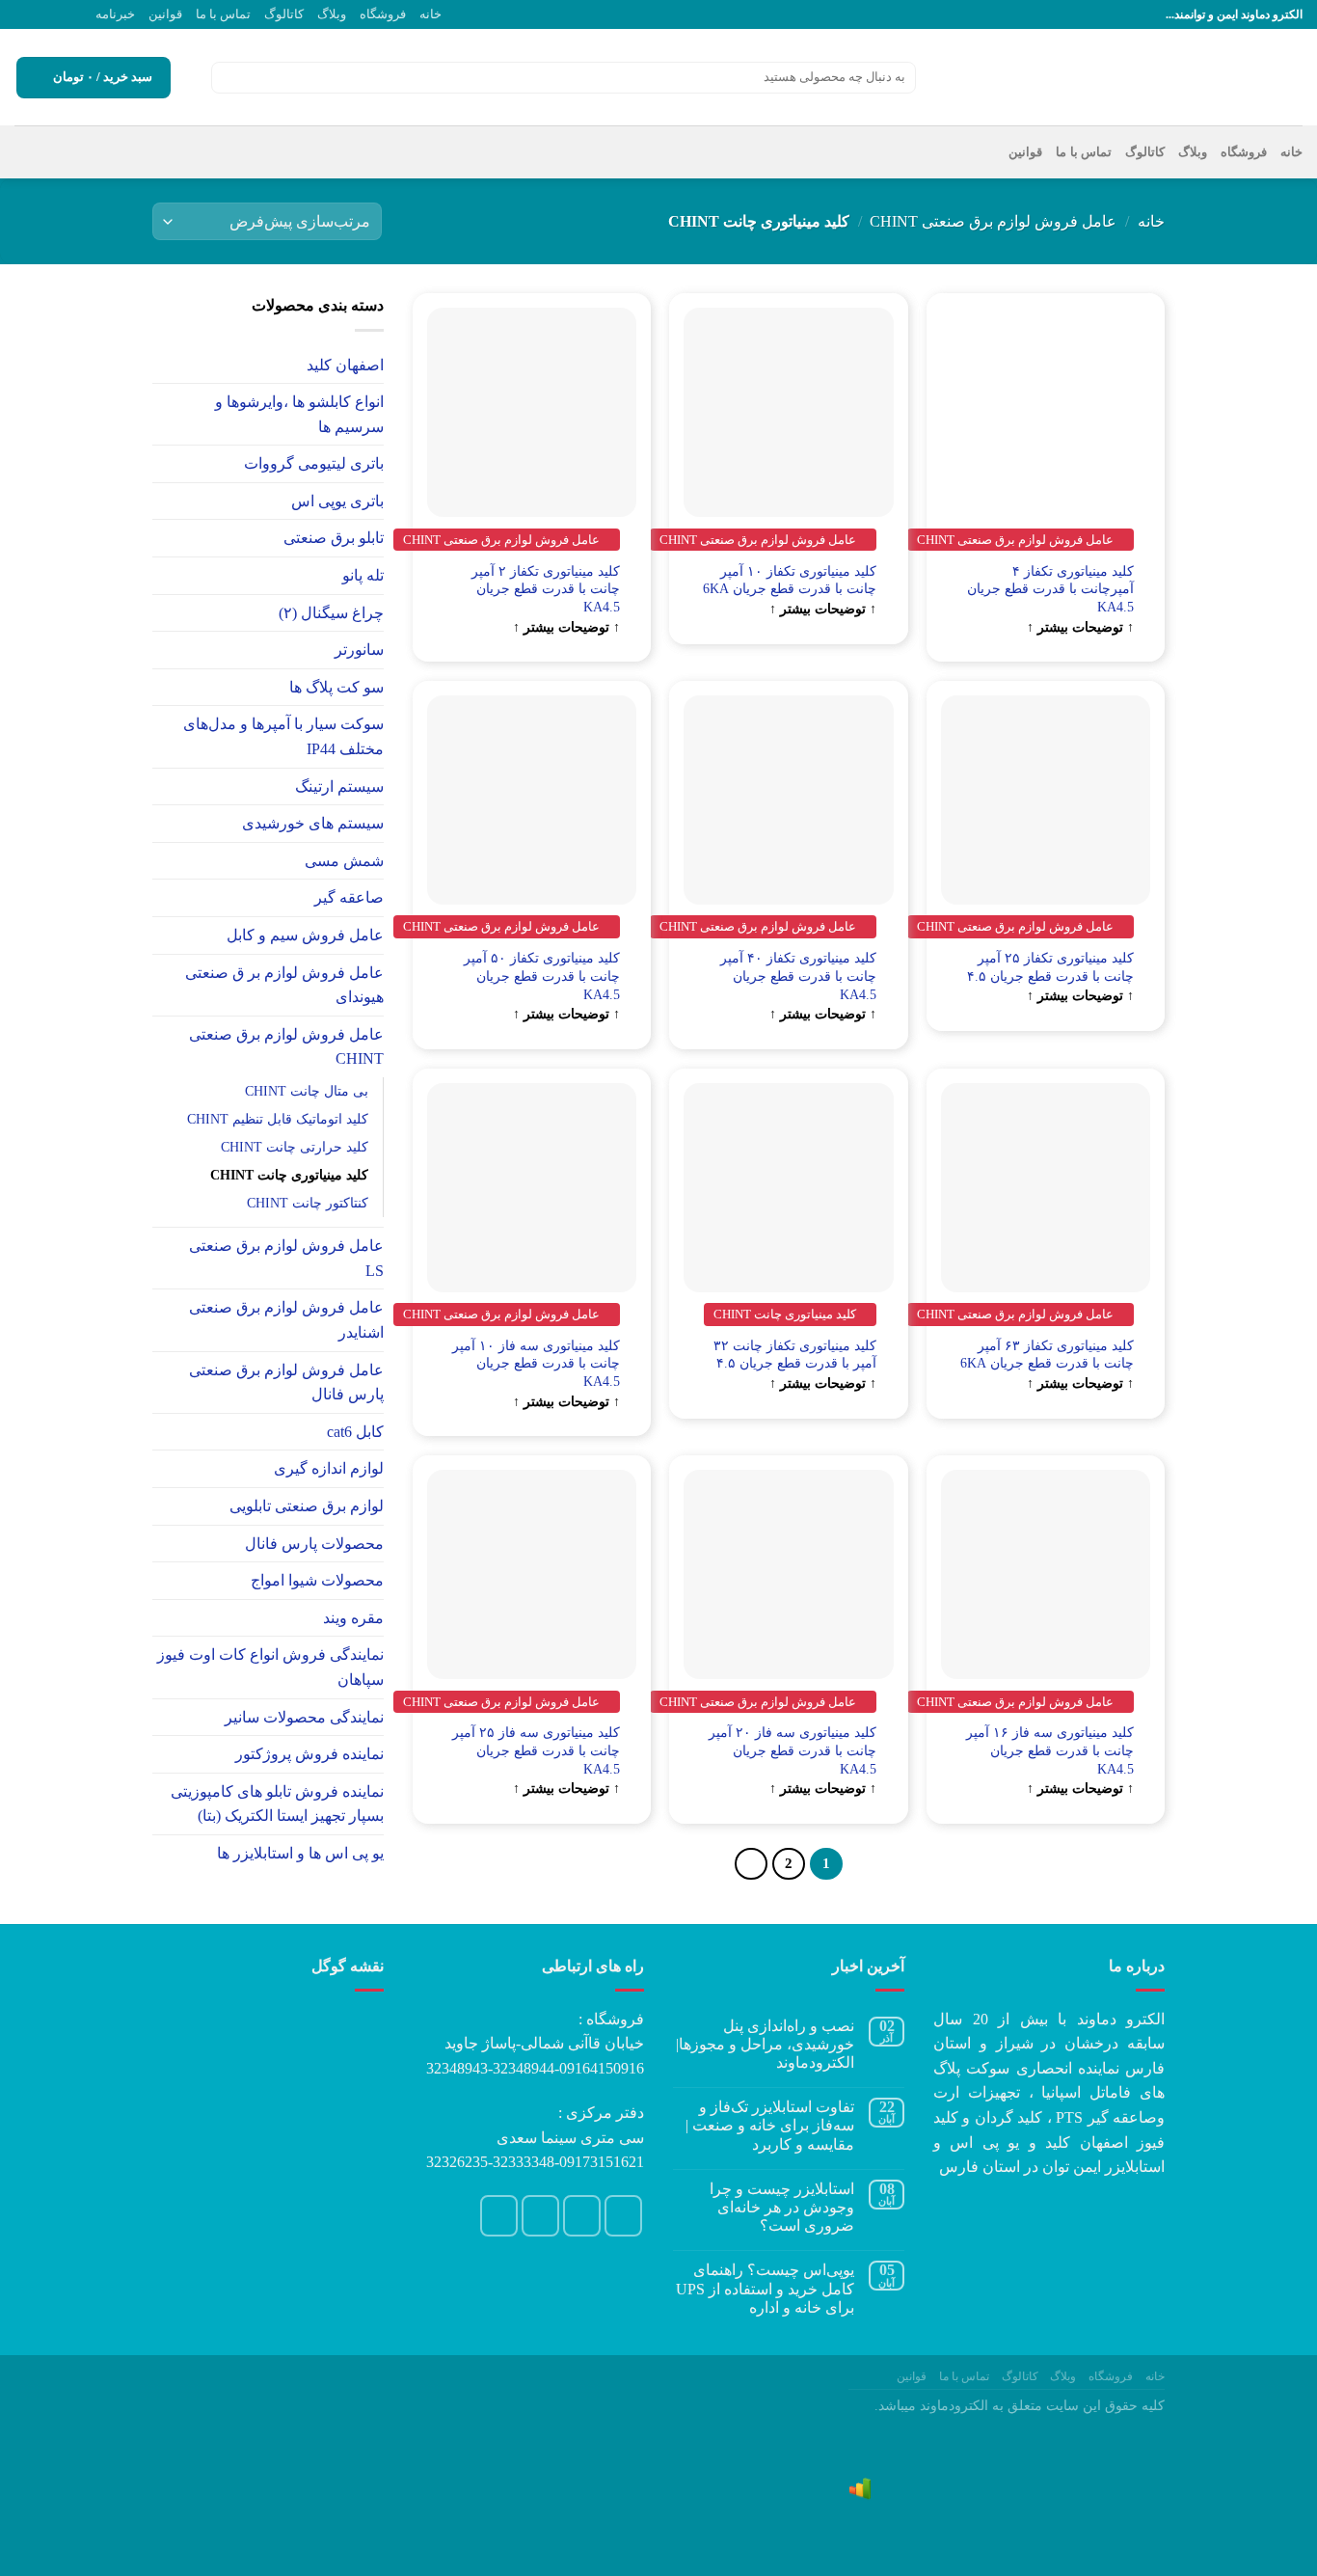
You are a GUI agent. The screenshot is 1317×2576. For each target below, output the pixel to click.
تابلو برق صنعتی (334, 538)
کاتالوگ (284, 14)
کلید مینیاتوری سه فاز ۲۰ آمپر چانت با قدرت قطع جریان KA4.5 (793, 1750)
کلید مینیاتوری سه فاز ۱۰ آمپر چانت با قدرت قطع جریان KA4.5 (536, 1363)
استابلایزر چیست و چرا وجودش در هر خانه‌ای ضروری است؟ (782, 2207)
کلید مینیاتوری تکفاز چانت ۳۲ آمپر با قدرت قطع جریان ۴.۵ (795, 1355)
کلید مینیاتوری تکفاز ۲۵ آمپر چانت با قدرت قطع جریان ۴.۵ (1050, 967)
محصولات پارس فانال (314, 1544)
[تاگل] (160, 365)
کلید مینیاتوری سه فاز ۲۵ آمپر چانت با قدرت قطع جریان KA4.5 (536, 1750)
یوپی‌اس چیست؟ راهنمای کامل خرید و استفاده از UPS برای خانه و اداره (765, 2288)
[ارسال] (229, 78)
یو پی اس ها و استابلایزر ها (300, 1853)
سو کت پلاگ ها (336, 687)
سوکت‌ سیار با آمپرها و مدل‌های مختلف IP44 (283, 736)
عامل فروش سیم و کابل (305, 935)
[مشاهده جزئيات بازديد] (860, 2487)
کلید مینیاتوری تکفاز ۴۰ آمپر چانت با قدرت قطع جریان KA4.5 (798, 976)
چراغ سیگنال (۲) (331, 613)
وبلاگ (332, 14)
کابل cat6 (355, 1432)
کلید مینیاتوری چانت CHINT (289, 1175)
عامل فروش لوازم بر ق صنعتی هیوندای (284, 985)
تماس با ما (223, 14)
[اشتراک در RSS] (24, 14)
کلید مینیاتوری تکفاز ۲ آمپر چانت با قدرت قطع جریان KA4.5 (546, 589)
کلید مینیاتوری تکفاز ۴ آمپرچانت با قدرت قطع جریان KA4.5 (1050, 589)
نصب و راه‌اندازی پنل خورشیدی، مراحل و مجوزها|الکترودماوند (765, 2044)
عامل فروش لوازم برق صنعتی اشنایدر (286, 1320)
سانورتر (359, 650)
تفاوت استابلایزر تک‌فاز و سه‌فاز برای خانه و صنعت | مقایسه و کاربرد (770, 2125)
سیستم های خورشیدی (313, 823)
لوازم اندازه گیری (329, 1468)
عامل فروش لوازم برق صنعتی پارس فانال (286, 1383)
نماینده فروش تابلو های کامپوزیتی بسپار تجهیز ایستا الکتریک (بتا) (277, 1804)
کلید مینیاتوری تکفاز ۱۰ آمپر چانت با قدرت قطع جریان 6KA (790, 580)
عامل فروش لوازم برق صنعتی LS (286, 1258)
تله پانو (363, 575)
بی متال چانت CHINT (307, 1091)
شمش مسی (344, 861)
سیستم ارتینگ (339, 786)
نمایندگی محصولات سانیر (304, 1717)
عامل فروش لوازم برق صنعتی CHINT (993, 221)
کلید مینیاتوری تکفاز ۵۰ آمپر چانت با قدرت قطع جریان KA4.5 (542, 976)
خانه (430, 14)
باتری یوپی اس (337, 501)
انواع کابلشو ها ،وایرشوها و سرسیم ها (299, 414)
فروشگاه (383, 14)
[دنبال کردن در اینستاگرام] (79, 14)
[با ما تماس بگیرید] (42, 14)
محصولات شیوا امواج (317, 1580)
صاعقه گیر (349, 897)
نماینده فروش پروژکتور (309, 1754)
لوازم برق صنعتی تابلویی (307, 1506)
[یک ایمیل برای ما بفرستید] (61, 14)
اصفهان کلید (345, 365)
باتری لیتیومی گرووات (314, 463)
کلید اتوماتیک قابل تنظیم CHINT (278, 1119)
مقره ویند (353, 1618)
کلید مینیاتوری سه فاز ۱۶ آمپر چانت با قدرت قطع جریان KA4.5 (1050, 1750)
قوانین (165, 14)
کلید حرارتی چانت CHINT (295, 1147)
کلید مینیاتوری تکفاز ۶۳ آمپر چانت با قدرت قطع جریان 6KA (1047, 1355)
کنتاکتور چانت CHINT (308, 1203)
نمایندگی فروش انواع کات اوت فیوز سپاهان (270, 1667)
